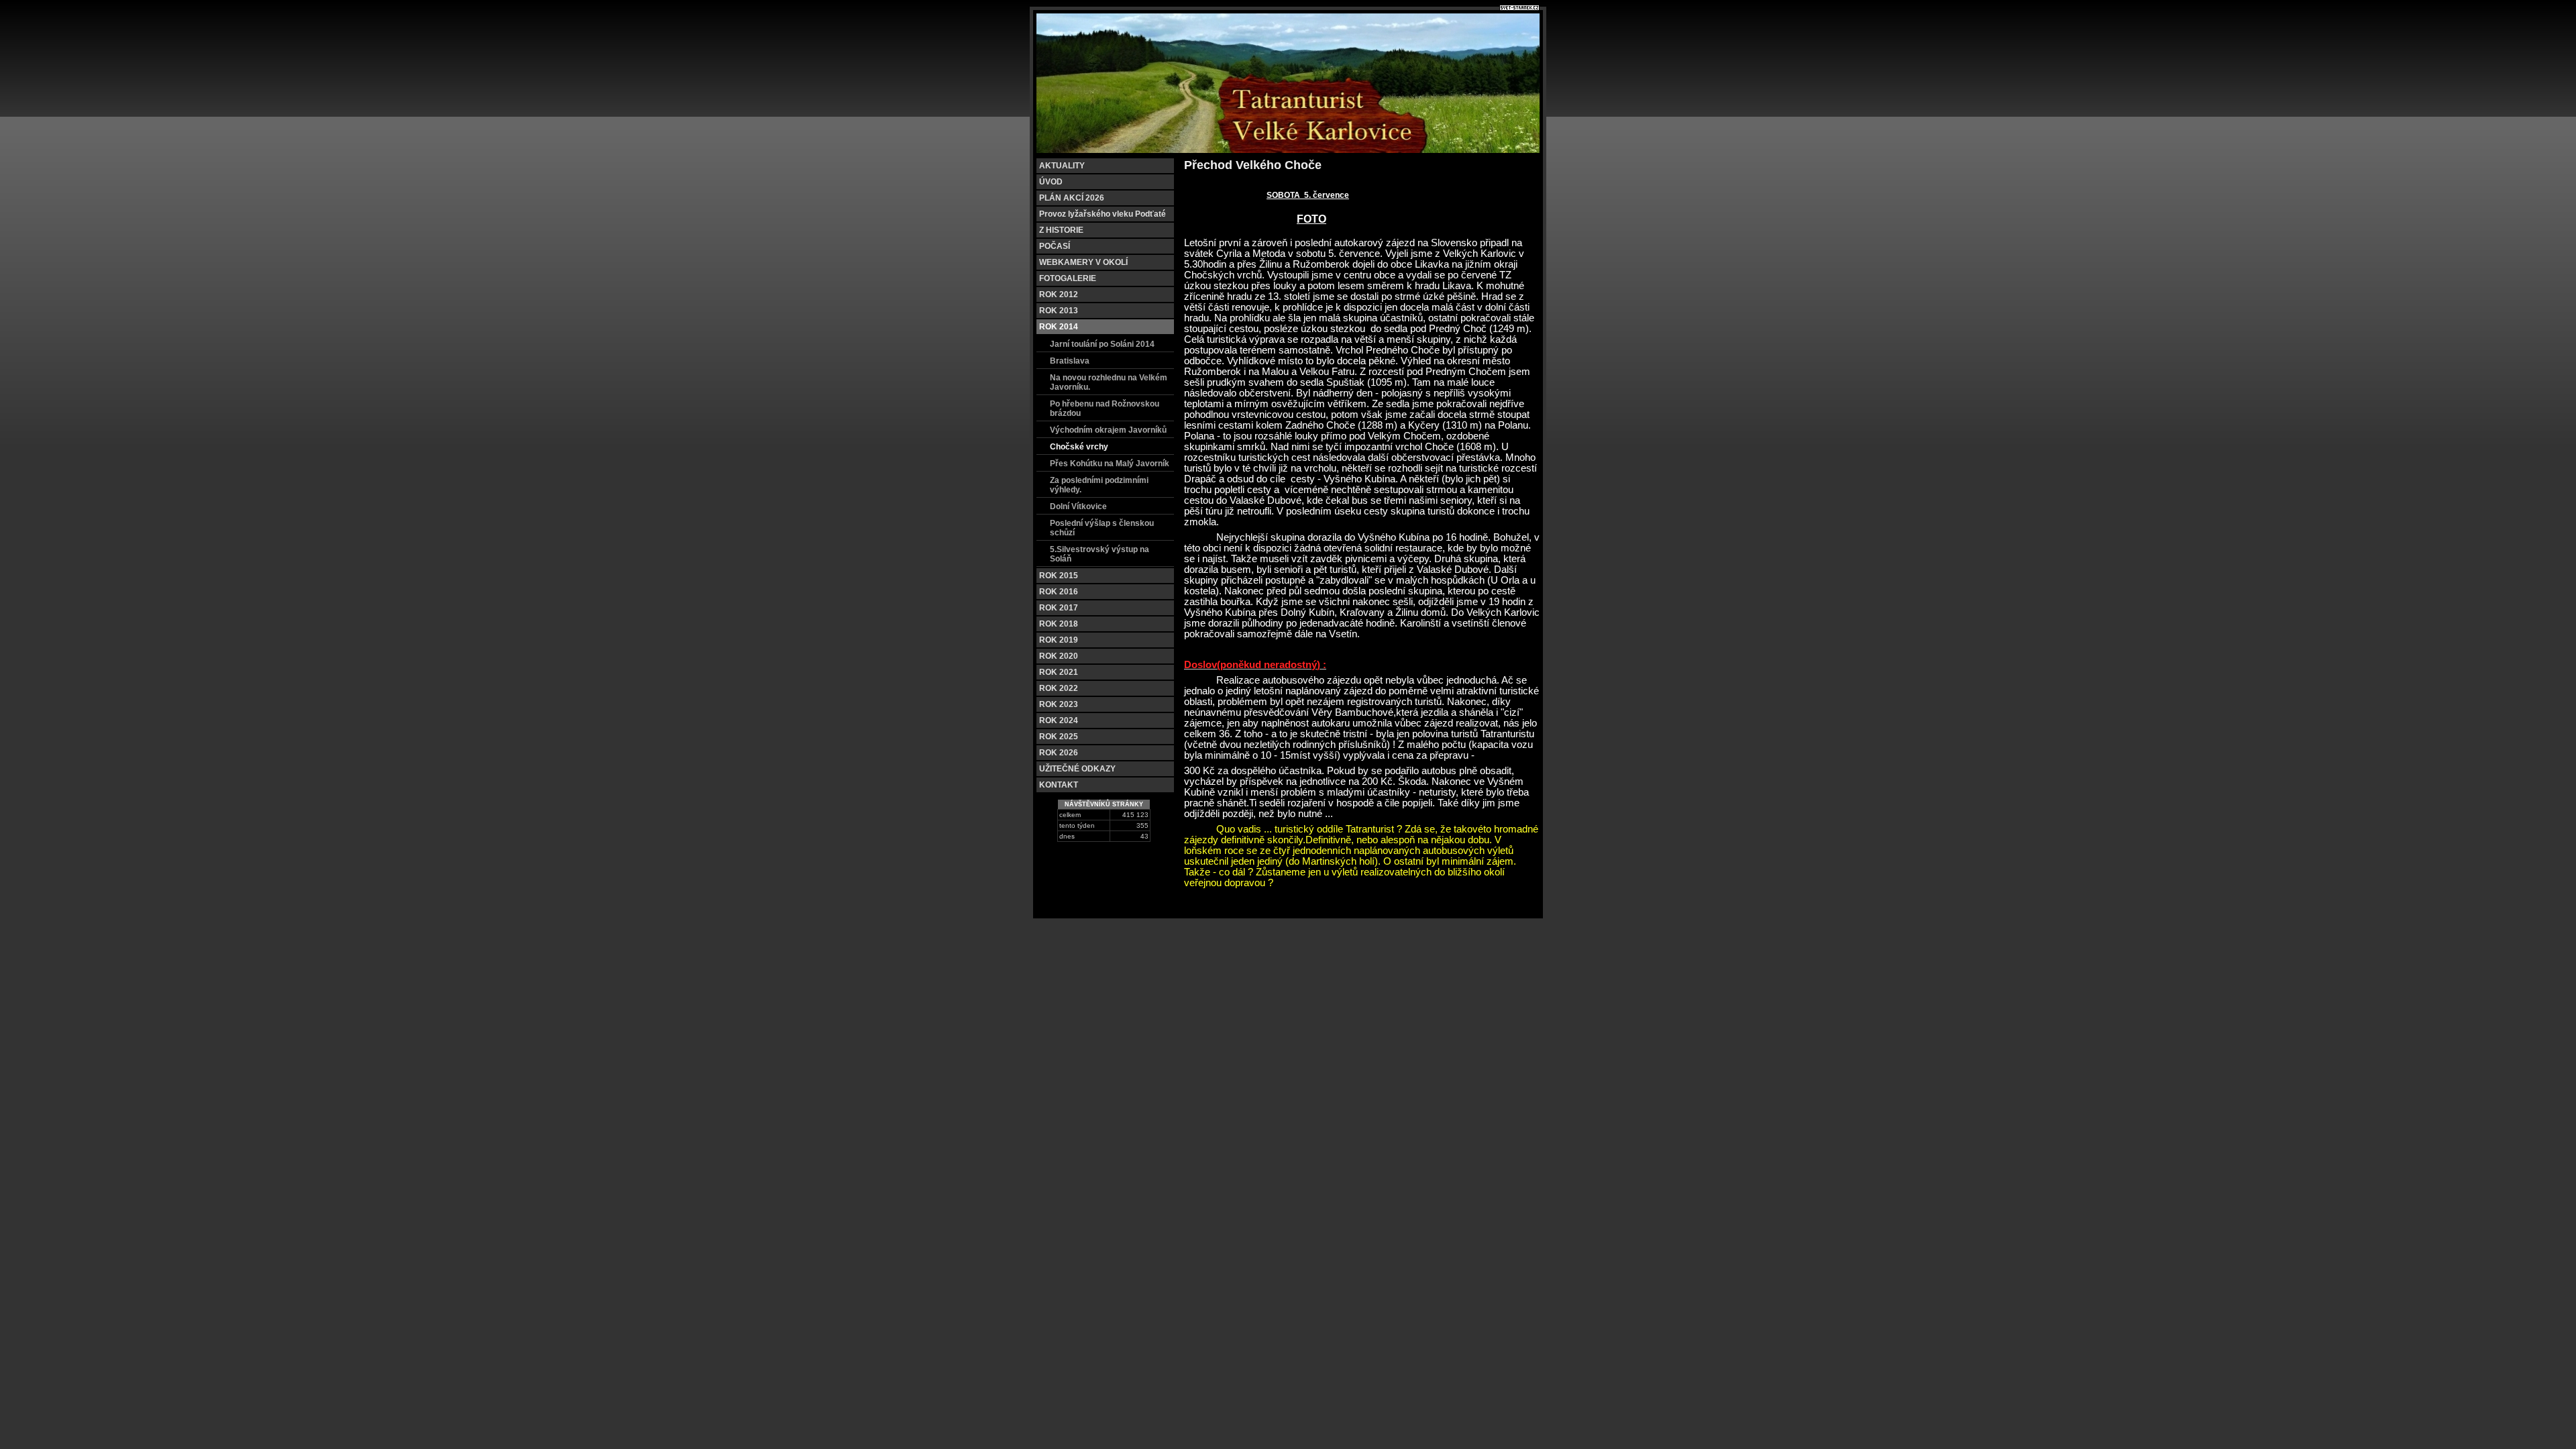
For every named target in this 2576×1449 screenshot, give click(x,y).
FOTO (1311, 219)
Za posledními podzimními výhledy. (1099, 485)
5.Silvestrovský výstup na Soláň (1099, 554)
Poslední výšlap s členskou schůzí (1102, 528)
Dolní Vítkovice (1078, 506)
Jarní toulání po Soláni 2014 (1102, 344)
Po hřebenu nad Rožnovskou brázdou (1105, 409)
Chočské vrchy (1079, 447)
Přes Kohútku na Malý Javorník (1110, 464)
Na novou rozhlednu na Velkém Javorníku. (1109, 382)
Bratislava (1070, 361)
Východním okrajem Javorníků (1108, 430)
